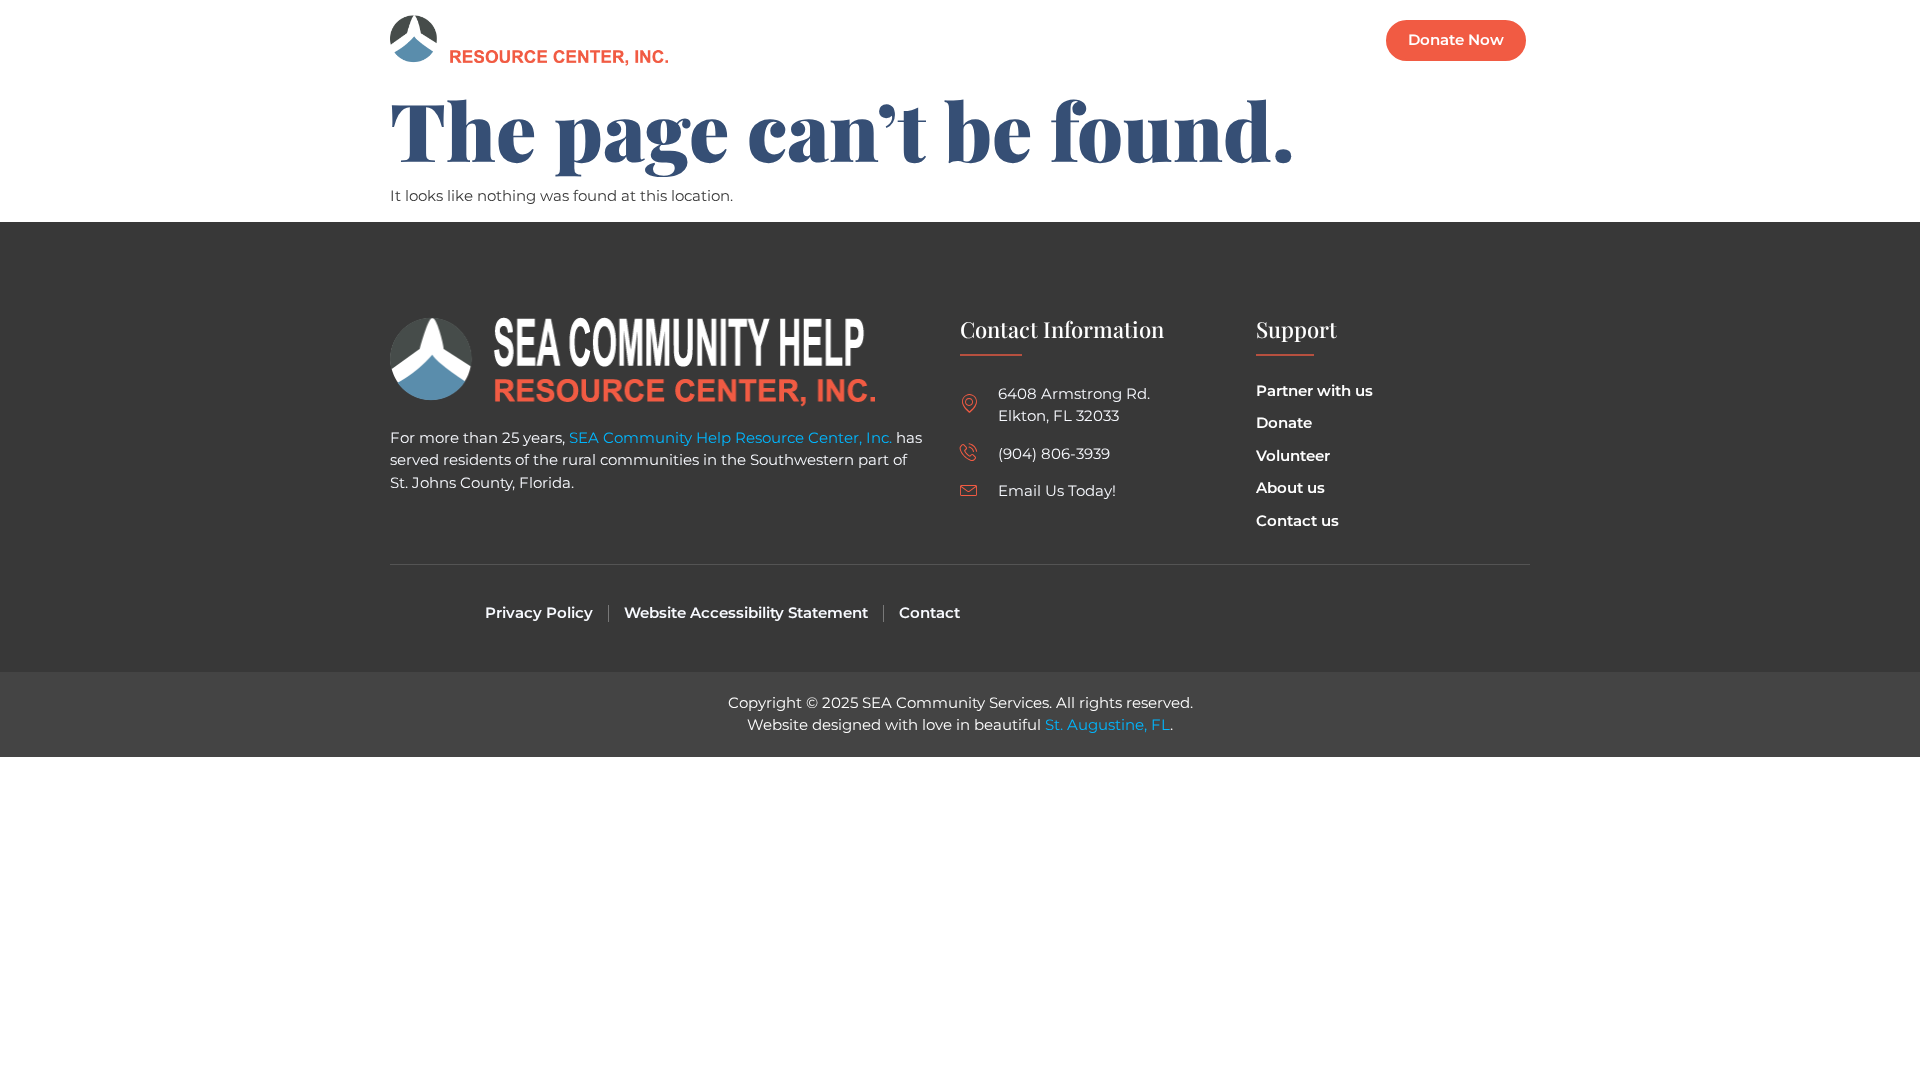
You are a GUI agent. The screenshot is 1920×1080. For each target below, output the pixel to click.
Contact (1310, 40)
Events (1046, 40)
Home (966, 40)
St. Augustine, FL (1107, 724)
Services (1133, 40)
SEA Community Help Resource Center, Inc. (730, 437)
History (1222, 40)
